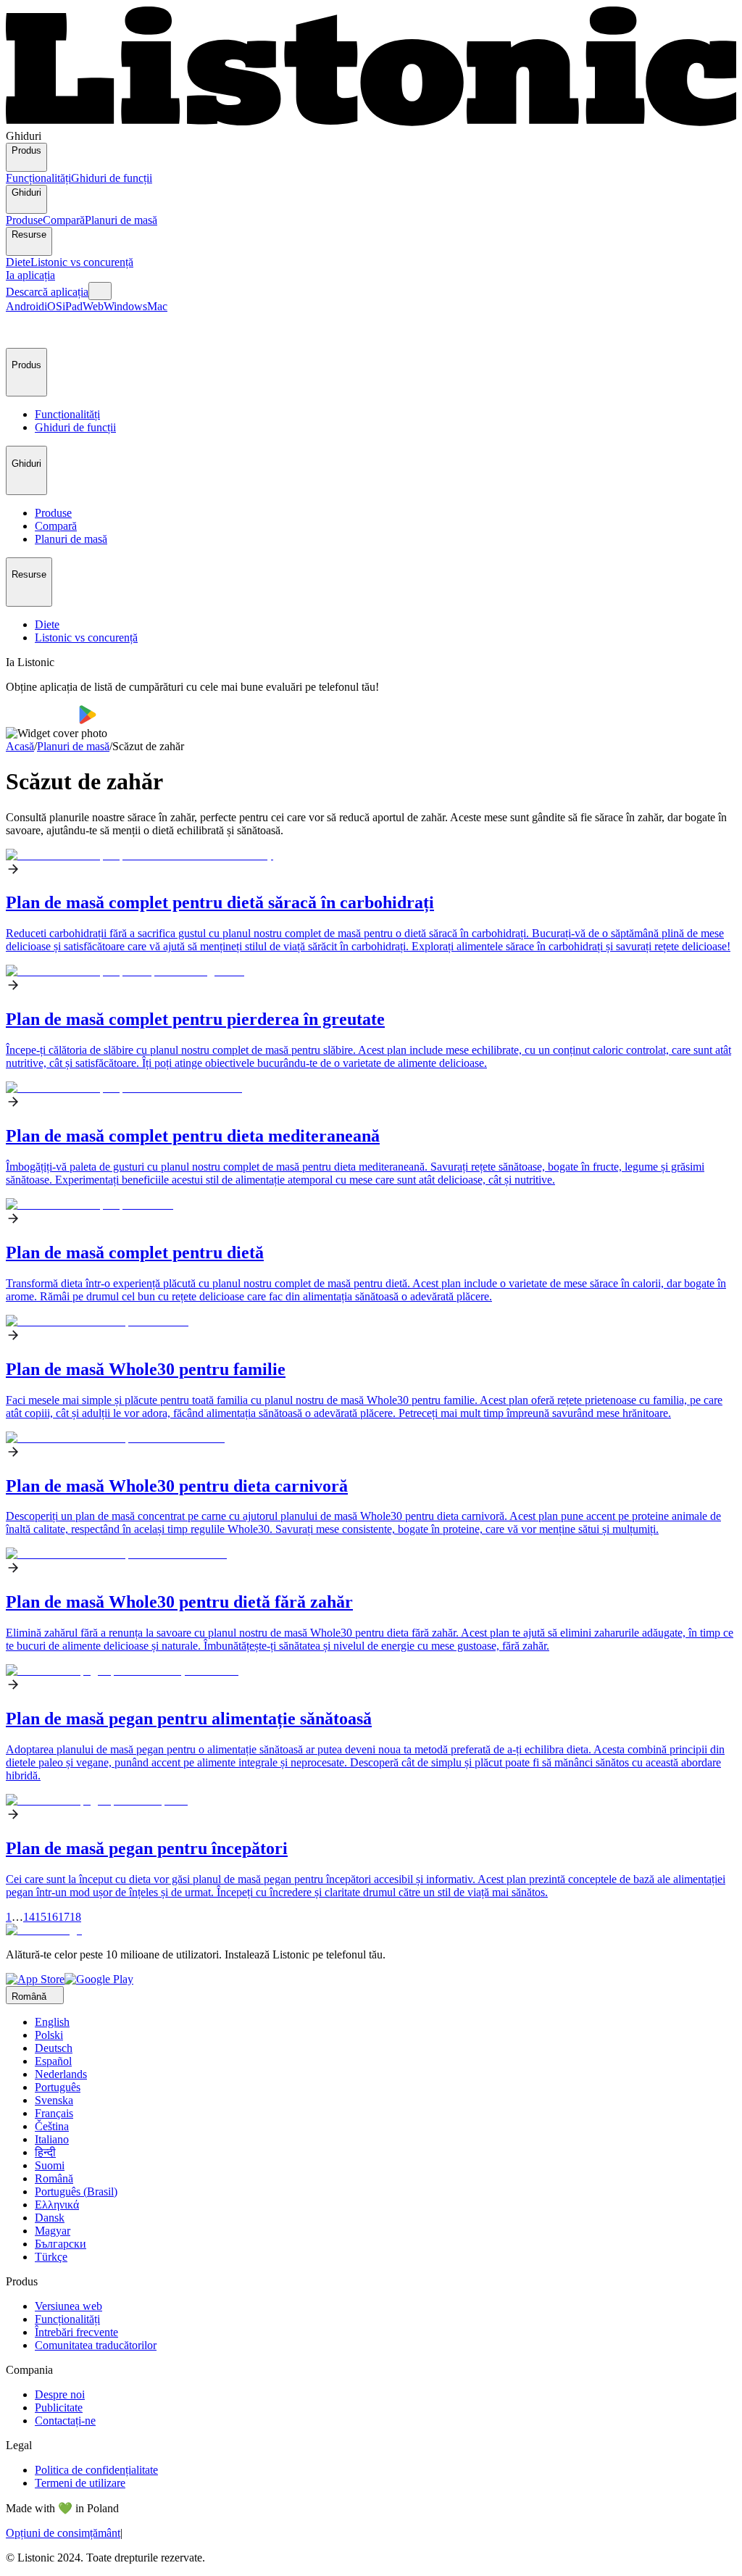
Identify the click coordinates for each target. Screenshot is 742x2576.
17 (64, 1917)
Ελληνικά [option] (57, 2205)
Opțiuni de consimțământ (63, 2533)
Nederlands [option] (61, 2074)
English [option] (52, 2022)
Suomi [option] (50, 2165)
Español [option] (53, 2061)
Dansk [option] (50, 2218)
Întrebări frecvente (76, 2332)
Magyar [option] (53, 2231)
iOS (53, 306)
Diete (18, 262)
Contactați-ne (65, 2421)
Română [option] (54, 2178)
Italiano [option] (52, 2139)
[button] (23, 331)
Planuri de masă (121, 220)
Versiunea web (68, 2306)
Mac (157, 306)
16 (52, 1917)
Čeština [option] (52, 2126)
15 (41, 1917)
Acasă (20, 746)
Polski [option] (49, 2035)
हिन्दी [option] (45, 2152)
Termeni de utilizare (80, 2483)
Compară (64, 220)
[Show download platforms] (100, 291)
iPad (72, 306)
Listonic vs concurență (82, 262)
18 (75, 1917)
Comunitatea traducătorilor (96, 2345)
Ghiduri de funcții (112, 178)
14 (29, 1917)
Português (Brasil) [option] (76, 2191)
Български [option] (61, 2244)
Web (93, 306)
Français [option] (54, 2113)
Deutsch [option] (54, 2048)
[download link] (35, 1979)
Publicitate (59, 2407)
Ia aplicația (30, 275)
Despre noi (60, 2394)
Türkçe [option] (51, 2257)
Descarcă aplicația (47, 292)
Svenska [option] (54, 2100)
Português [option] (58, 2087)
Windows (125, 306)
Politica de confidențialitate (96, 2470)
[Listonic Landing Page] (371, 123)
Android (25, 306)
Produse (24, 220)
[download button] (42, 720)
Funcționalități (38, 178)
